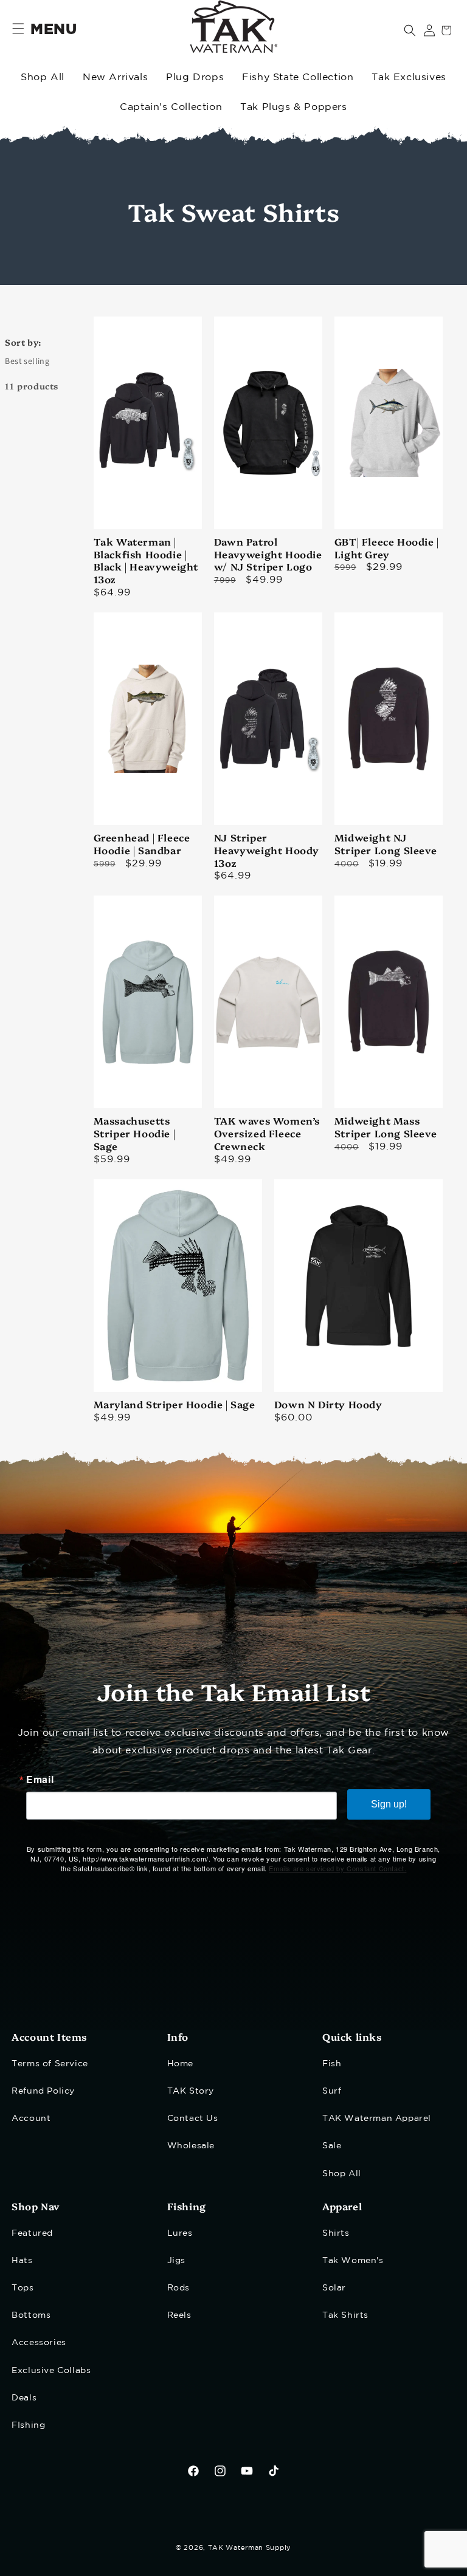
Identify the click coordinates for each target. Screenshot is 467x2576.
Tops (22, 2288)
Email (40, 1780)
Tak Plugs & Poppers (293, 107)
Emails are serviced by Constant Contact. (337, 1868)
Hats (22, 2261)
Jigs (176, 2261)
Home (180, 2064)
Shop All (43, 77)
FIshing (28, 2425)
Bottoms (31, 2315)
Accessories (39, 2343)
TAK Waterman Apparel (377, 2119)
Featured (32, 2233)
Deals (24, 2398)
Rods (178, 2288)
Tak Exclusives (409, 77)
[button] (410, 30)
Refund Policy (43, 2091)
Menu (54, 30)
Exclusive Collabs (51, 2371)
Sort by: (23, 342)
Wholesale (191, 2146)
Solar (334, 2288)
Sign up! (389, 1804)
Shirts (336, 2233)
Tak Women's (353, 2261)
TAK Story (191, 2091)
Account (31, 2119)
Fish (332, 2064)
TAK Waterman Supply (250, 2548)
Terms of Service (50, 2064)
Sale (332, 2146)
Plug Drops (195, 77)
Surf (332, 2091)
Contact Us (193, 2119)
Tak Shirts (345, 2315)
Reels (179, 2315)
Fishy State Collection (298, 77)
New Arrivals (115, 77)
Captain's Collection (171, 107)
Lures (180, 2233)
